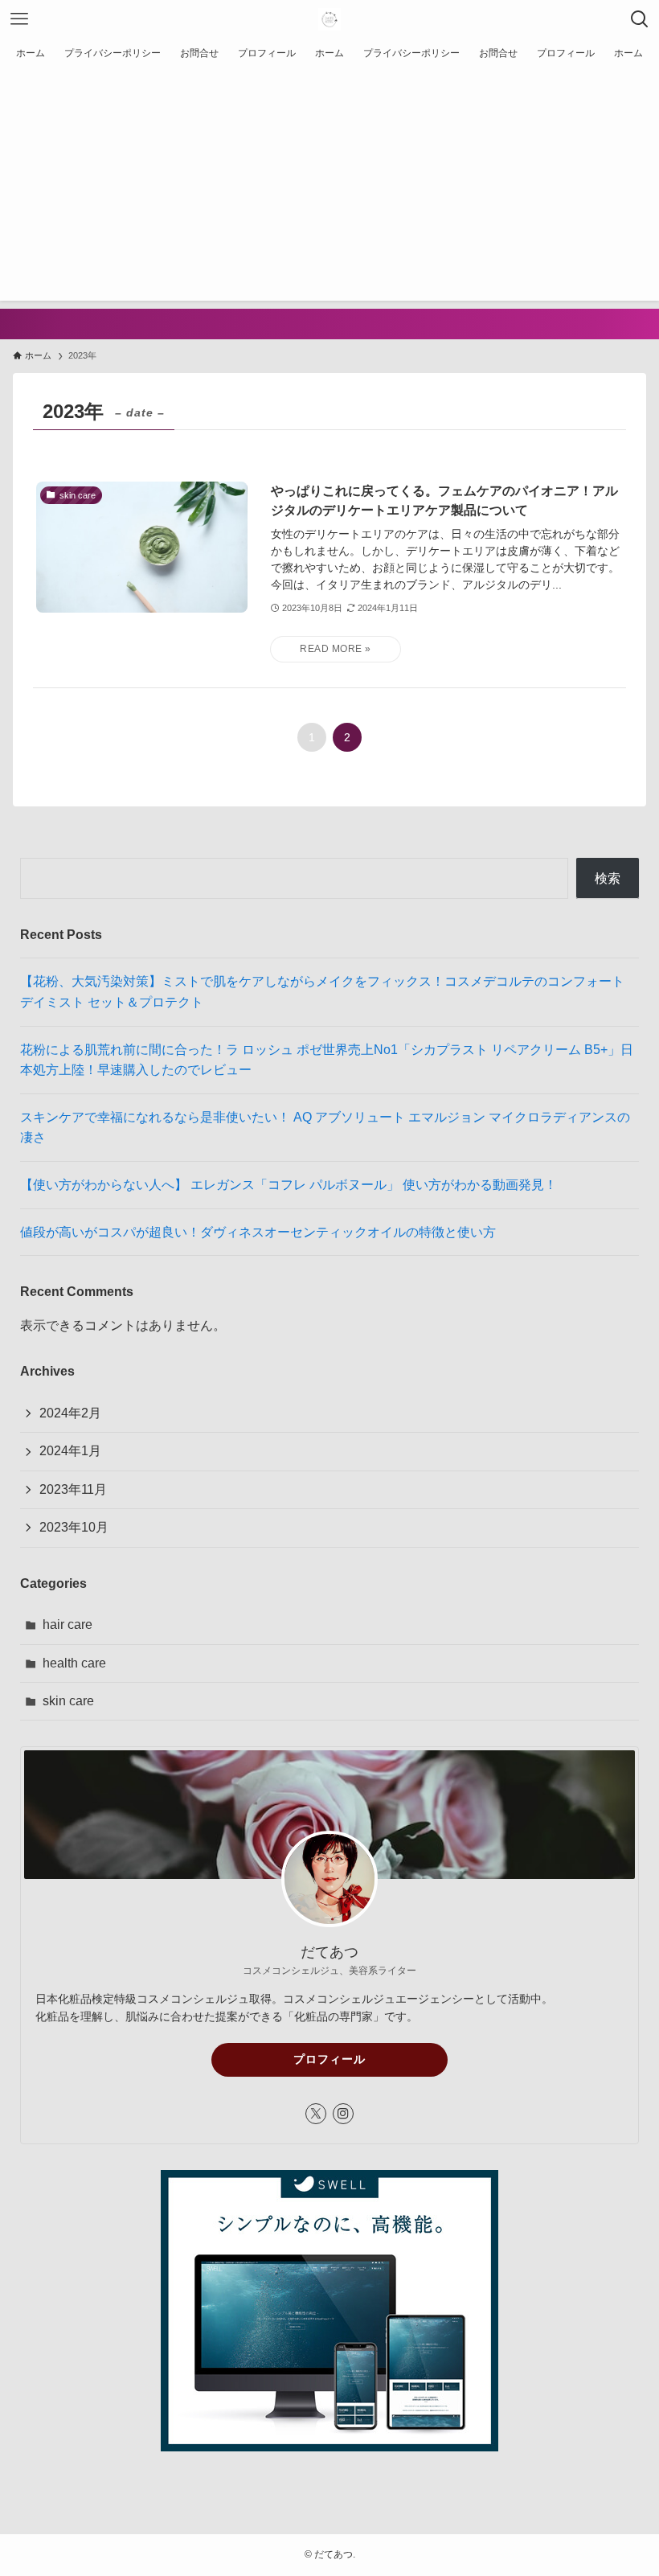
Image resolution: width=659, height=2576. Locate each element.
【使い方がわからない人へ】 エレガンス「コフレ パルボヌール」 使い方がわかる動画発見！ (289, 1185)
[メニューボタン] (19, 19)
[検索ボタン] (640, 19)
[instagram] (343, 2114)
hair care (68, 1624)
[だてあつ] (329, 19)
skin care (68, 1701)
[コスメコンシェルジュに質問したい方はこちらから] (329, 324)
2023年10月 (74, 1527)
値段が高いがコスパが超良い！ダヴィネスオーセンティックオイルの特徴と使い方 (258, 1232)
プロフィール (329, 2059)
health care (74, 1663)
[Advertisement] (329, 188)
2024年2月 (70, 1413)
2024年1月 (70, 1451)
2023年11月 (73, 1489)
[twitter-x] (316, 2114)
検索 (608, 878)
